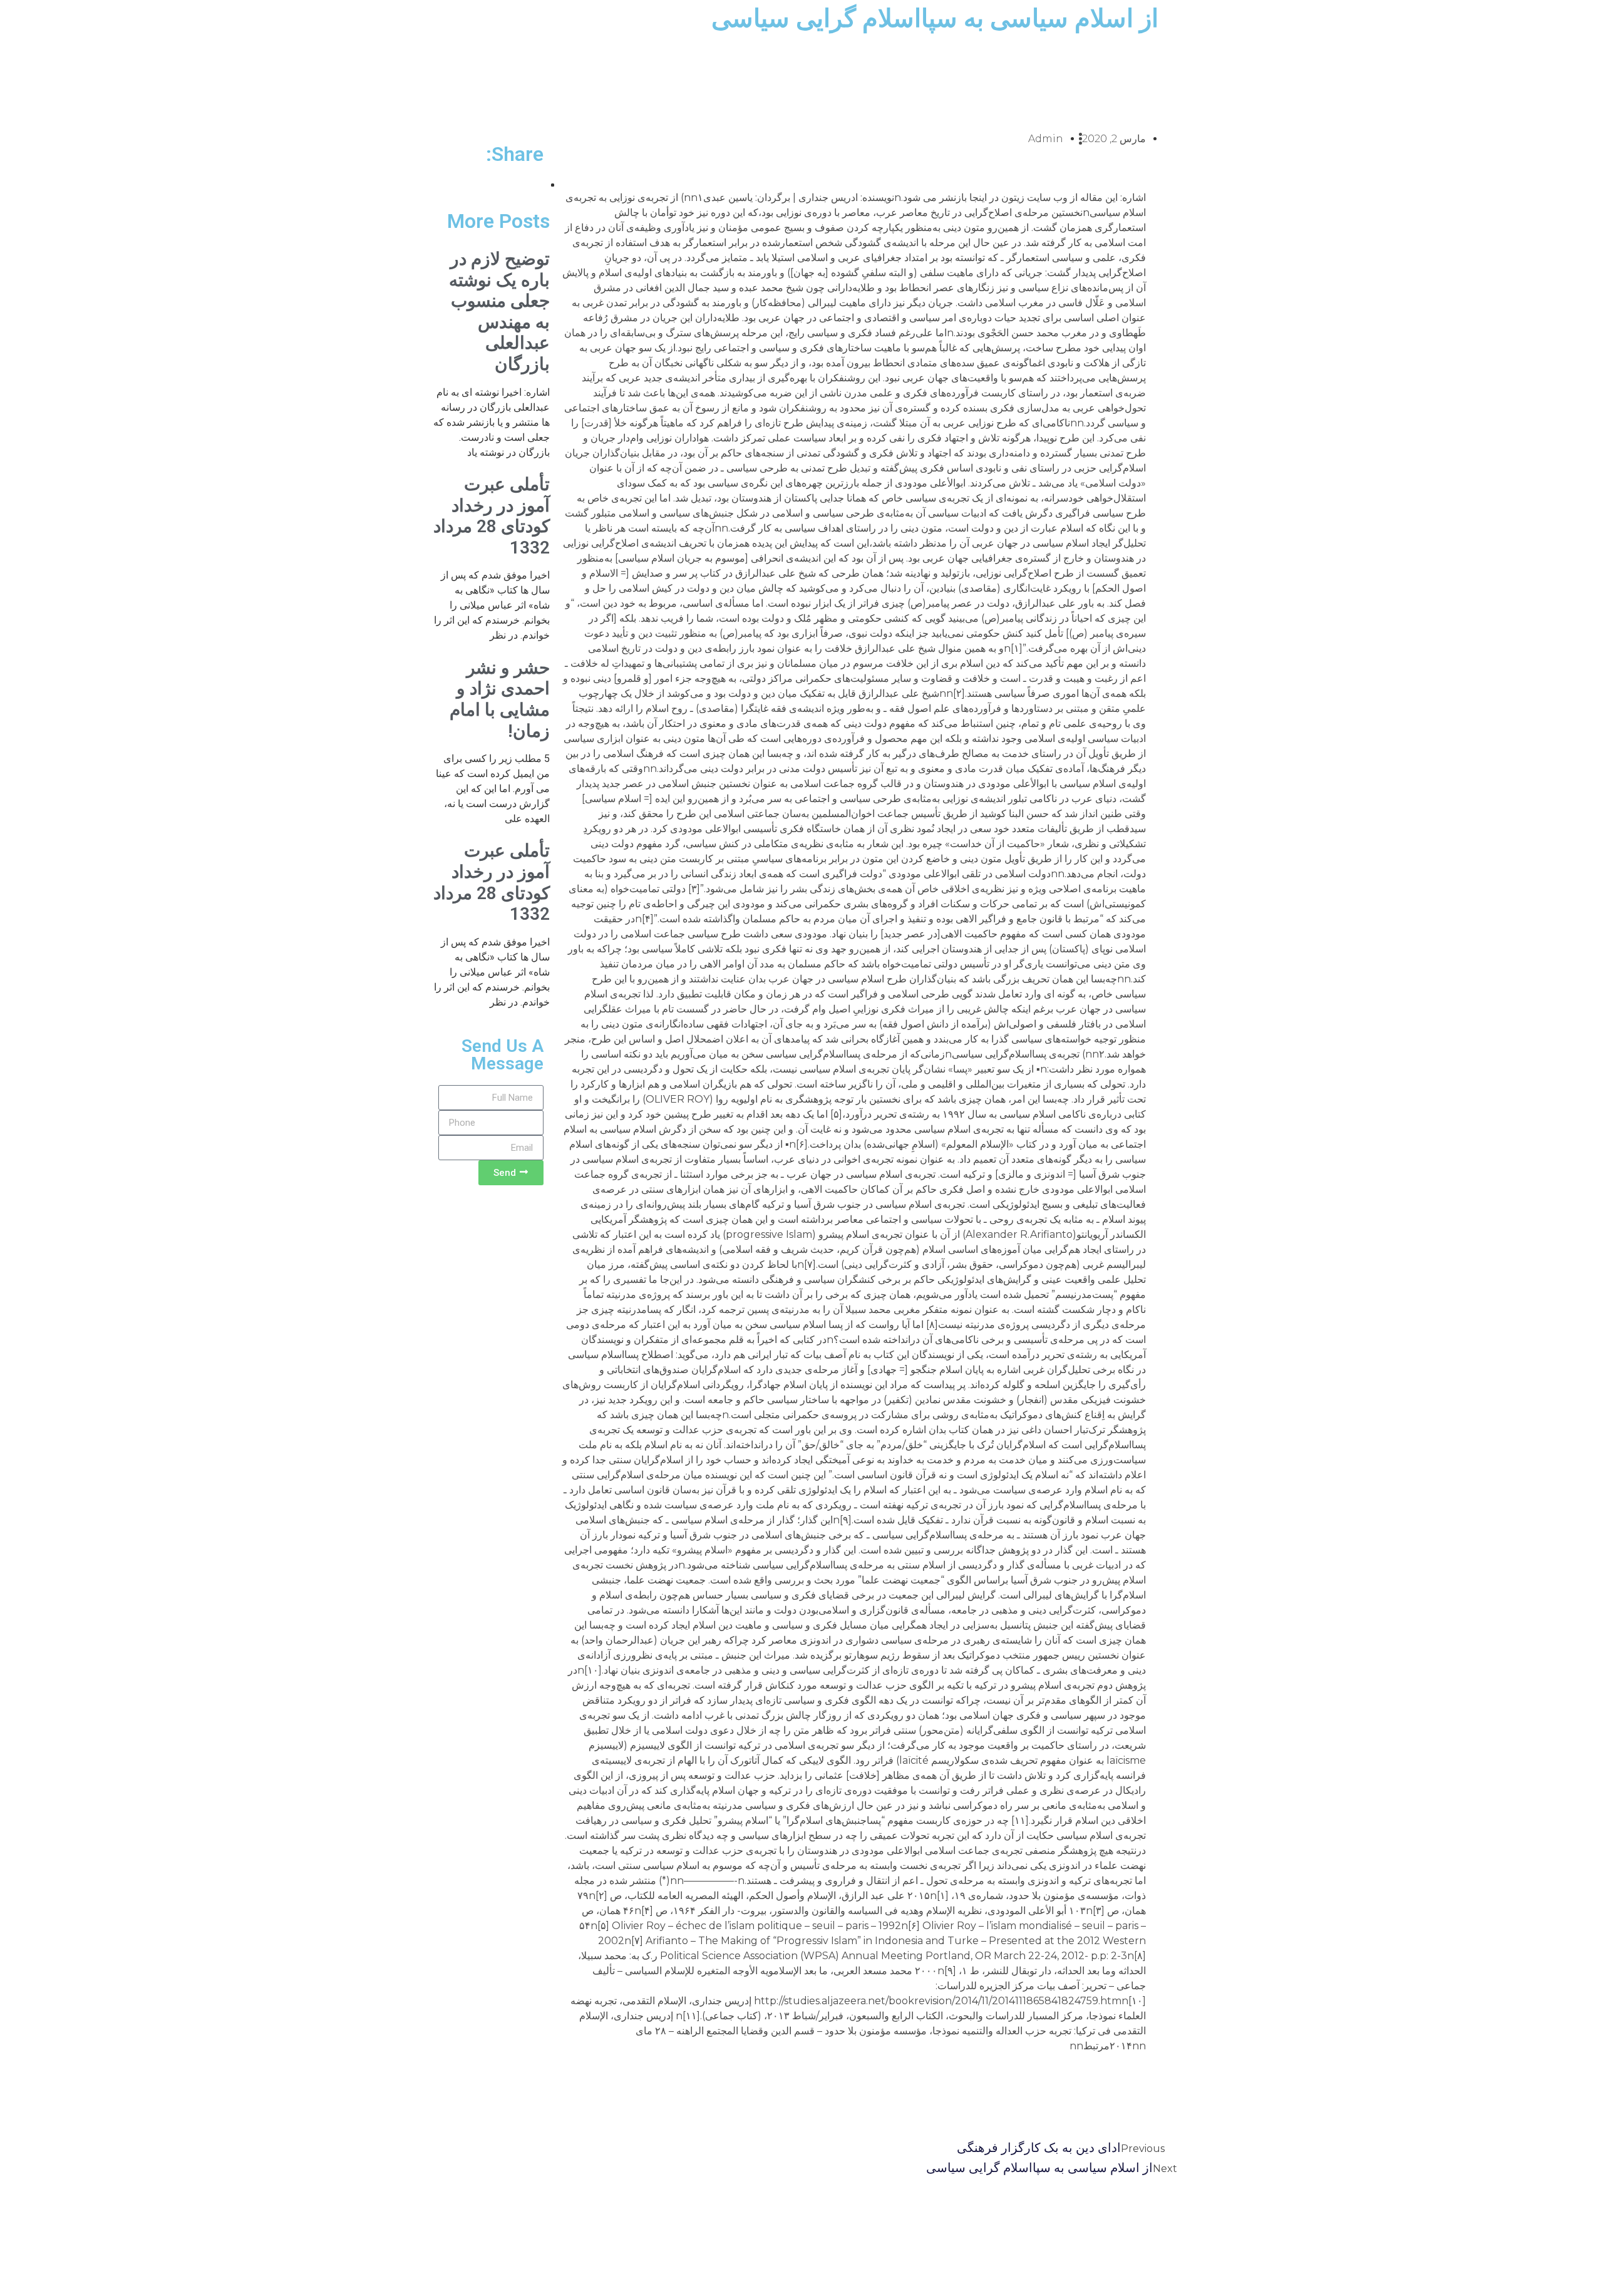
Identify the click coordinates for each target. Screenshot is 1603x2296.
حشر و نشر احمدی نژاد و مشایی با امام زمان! (500, 699)
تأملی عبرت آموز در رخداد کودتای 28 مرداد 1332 (492, 516)
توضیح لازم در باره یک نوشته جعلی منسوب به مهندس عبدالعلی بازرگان (499, 311)
